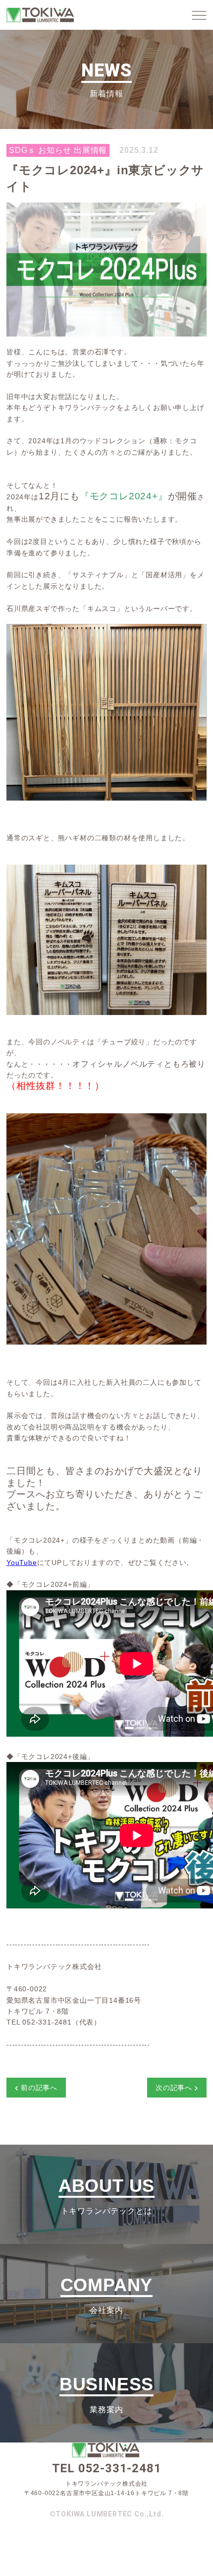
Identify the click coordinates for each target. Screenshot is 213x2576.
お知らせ (55, 150)
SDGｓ (22, 150)
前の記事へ (39, 2088)
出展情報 (90, 150)
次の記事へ (174, 2088)
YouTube (22, 1562)
